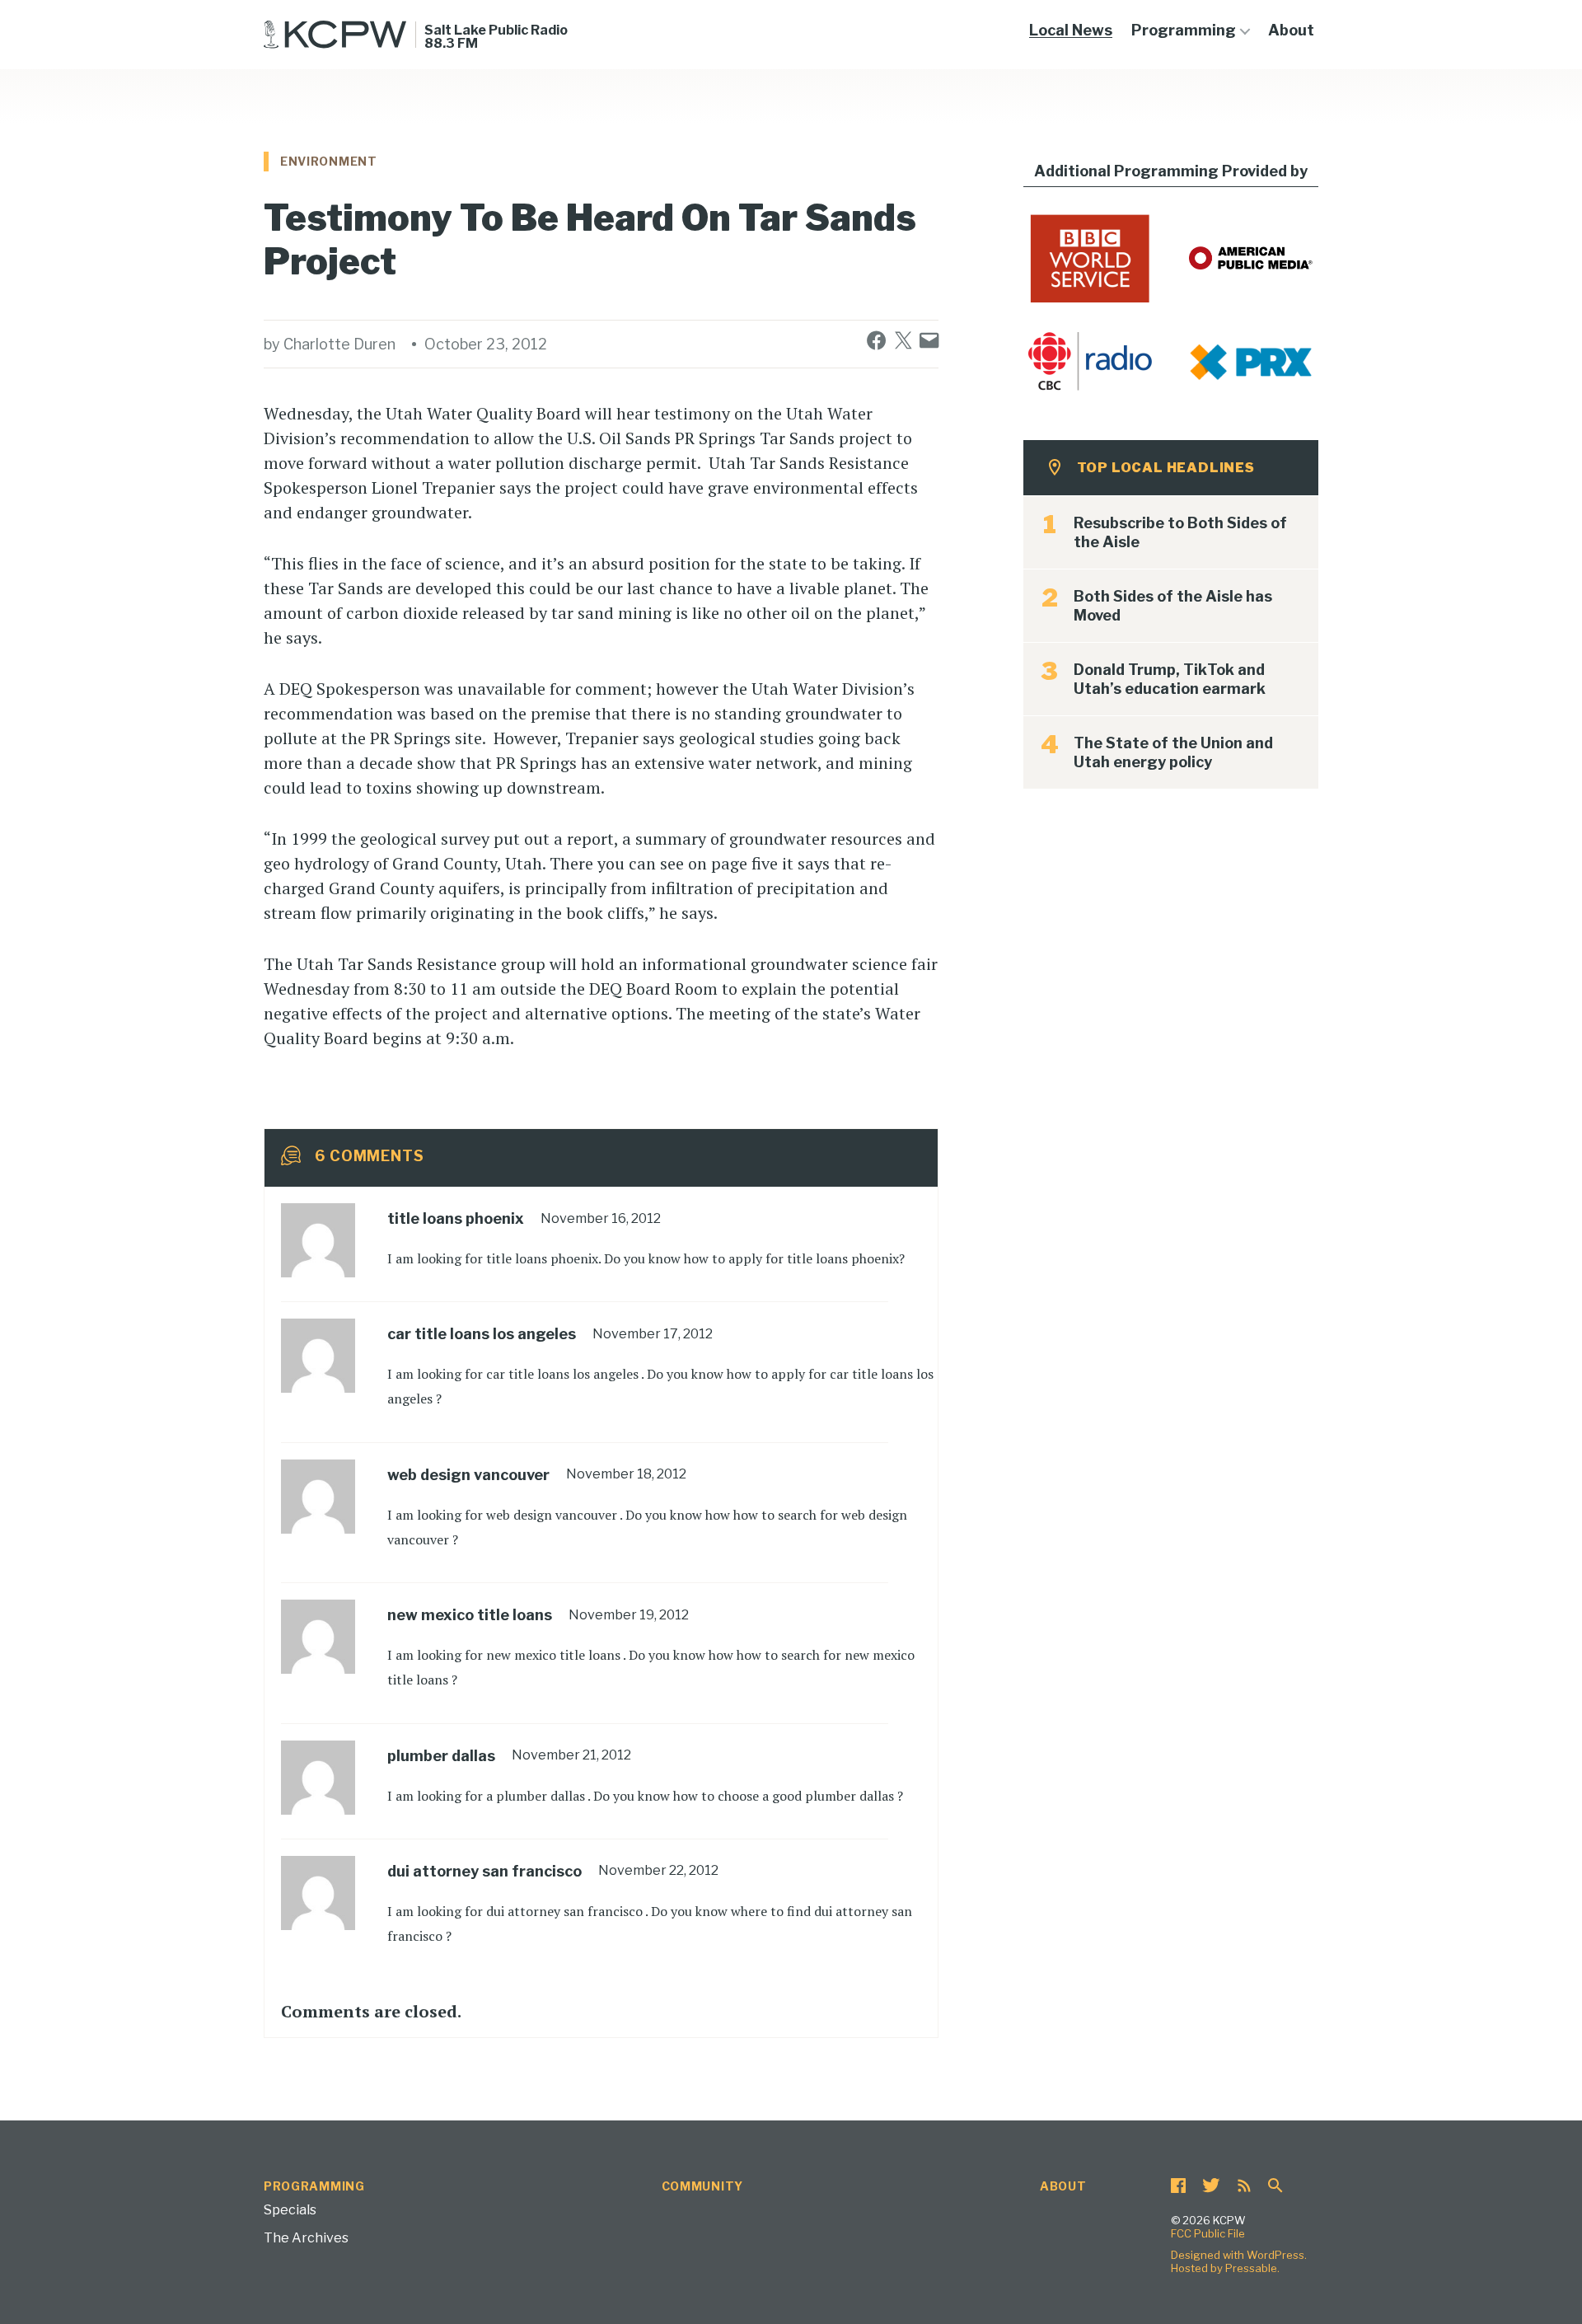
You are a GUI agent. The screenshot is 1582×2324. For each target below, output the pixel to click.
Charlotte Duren (339, 344)
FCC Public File (1208, 2233)
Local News (1071, 30)
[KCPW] (335, 35)
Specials (290, 2210)
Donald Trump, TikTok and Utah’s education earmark (1170, 679)
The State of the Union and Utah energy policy (1173, 752)
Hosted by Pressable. (1225, 2268)
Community (702, 2186)
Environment (329, 161)
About (1291, 30)
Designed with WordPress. (1239, 2255)
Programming (1184, 30)
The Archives (306, 2238)
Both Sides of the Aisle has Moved (1173, 606)
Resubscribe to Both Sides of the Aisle (1180, 532)
